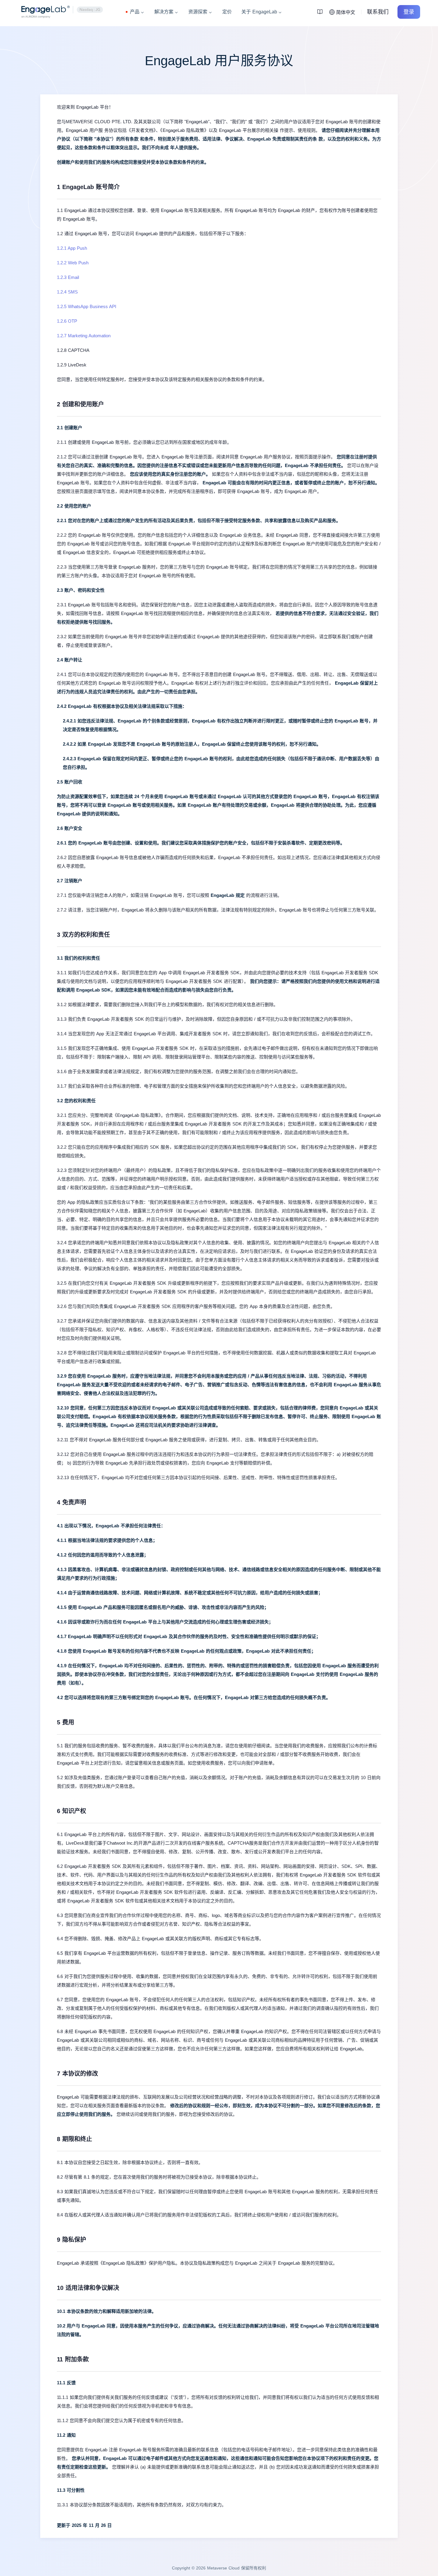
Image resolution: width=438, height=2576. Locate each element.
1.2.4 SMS (67, 292)
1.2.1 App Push (72, 248)
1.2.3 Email (68, 277)
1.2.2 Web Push (73, 263)
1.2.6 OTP (67, 321)
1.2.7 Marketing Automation (84, 336)
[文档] (322, 12)
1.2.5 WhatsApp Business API (87, 306)
